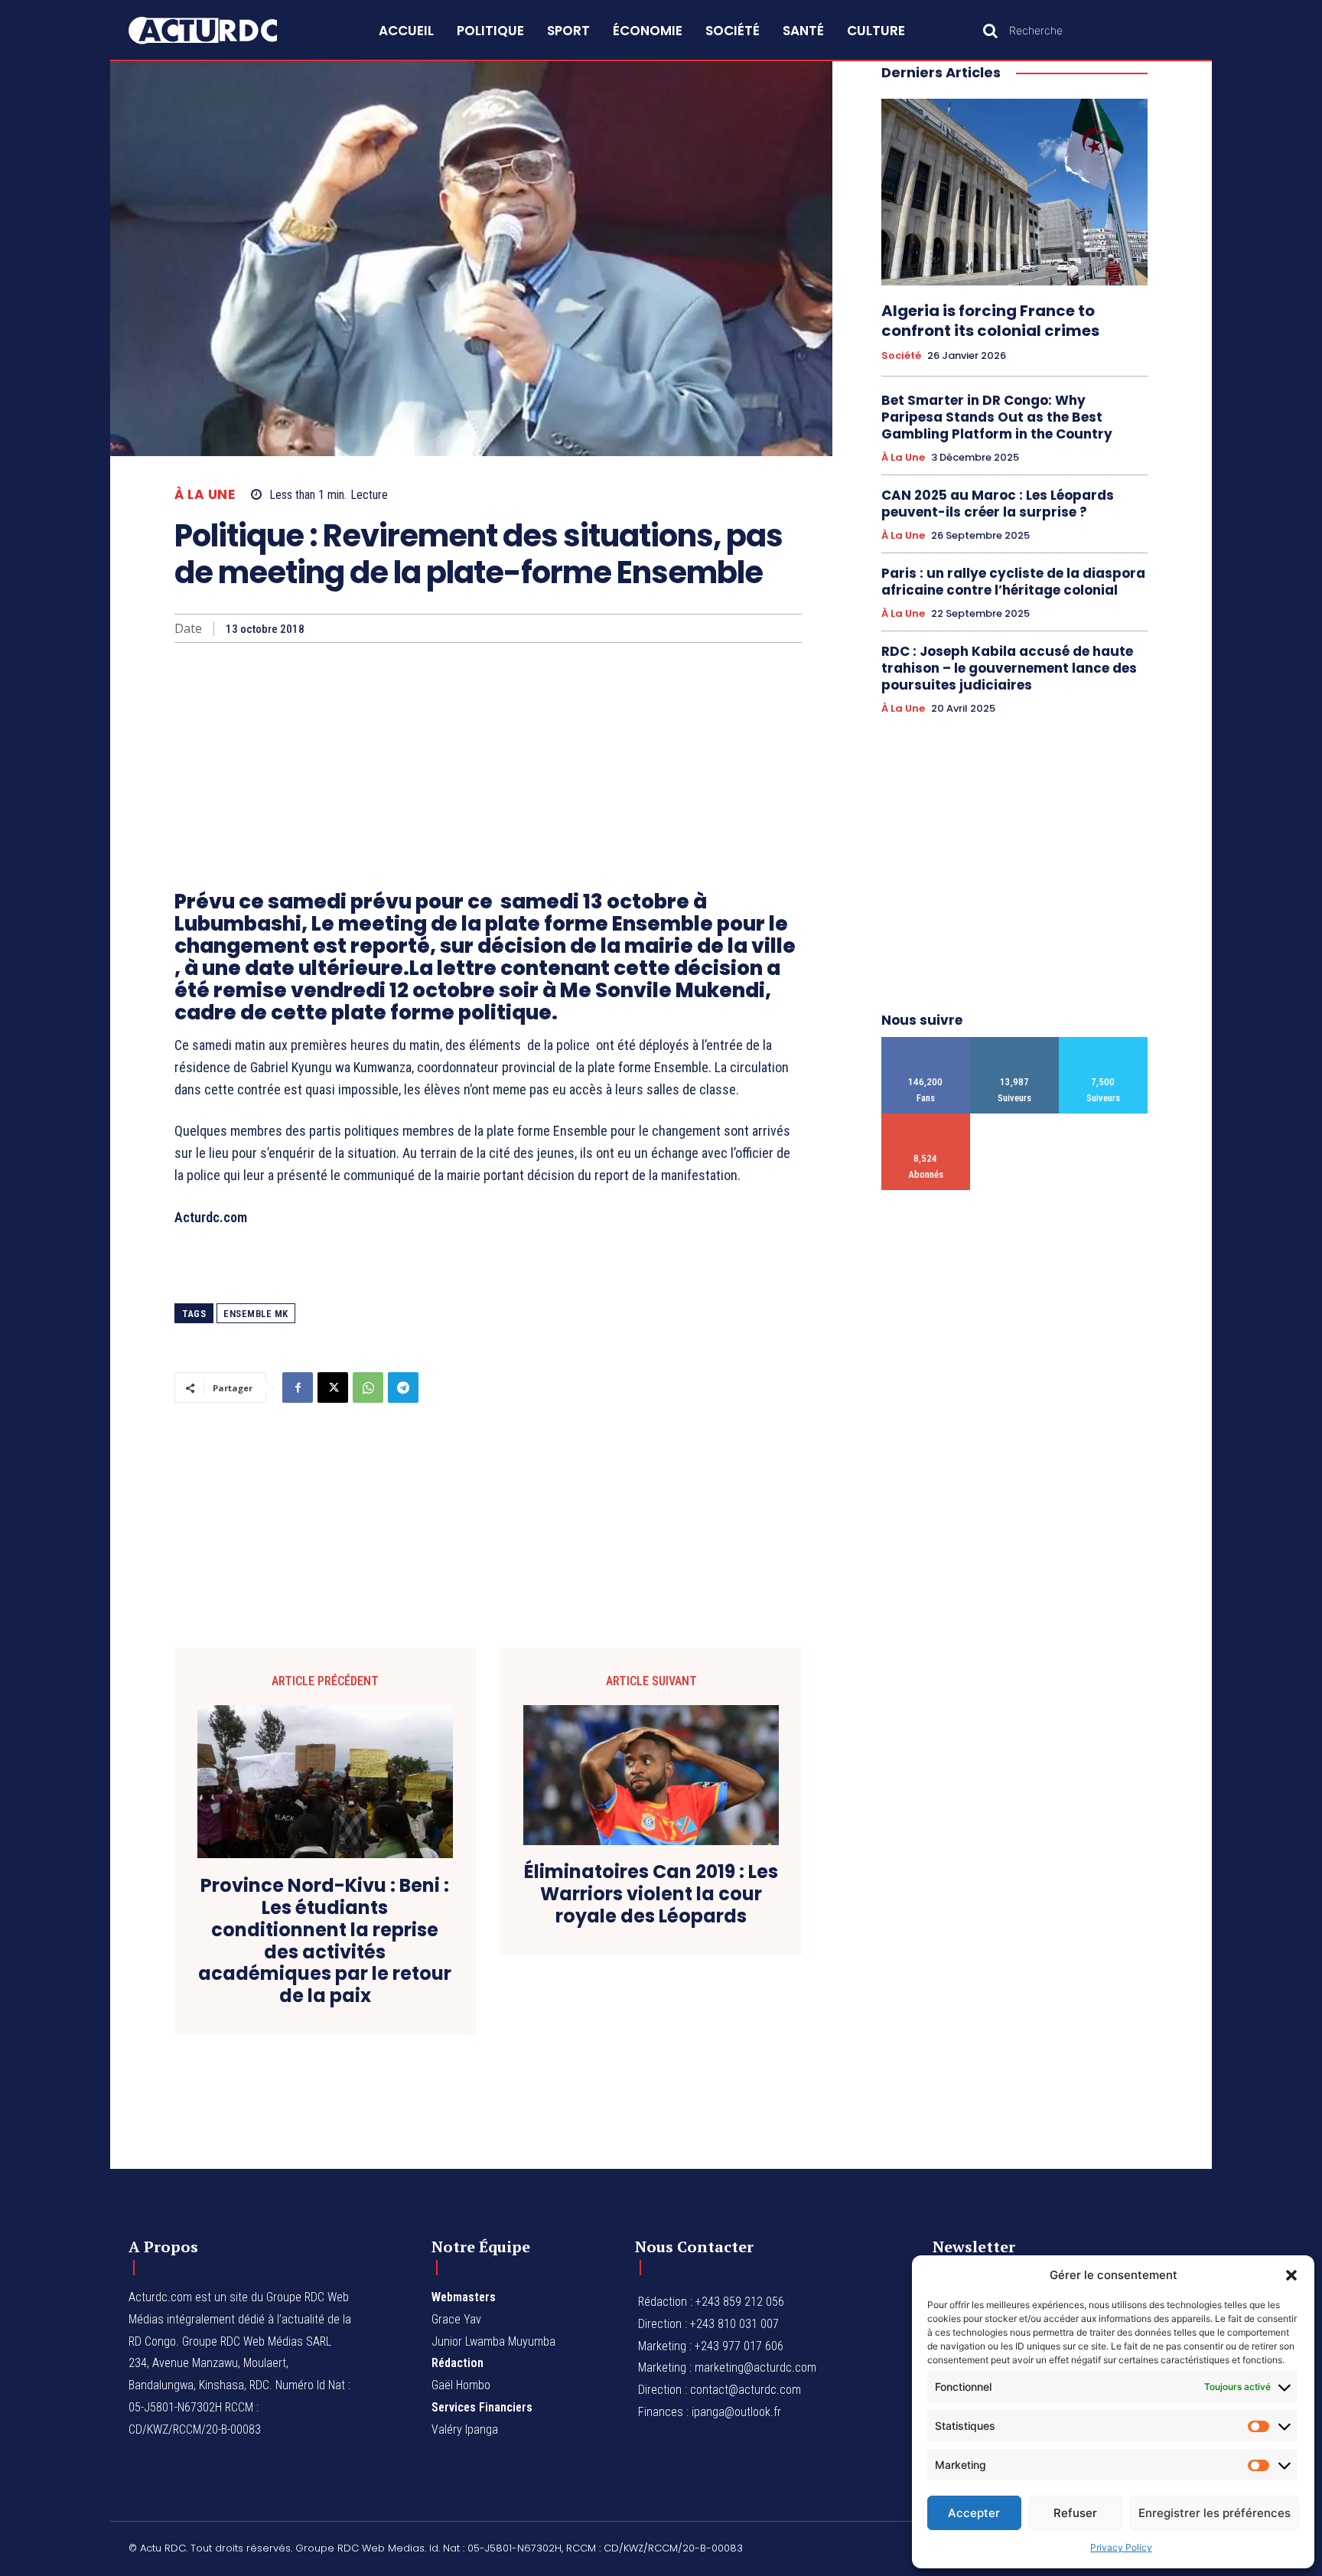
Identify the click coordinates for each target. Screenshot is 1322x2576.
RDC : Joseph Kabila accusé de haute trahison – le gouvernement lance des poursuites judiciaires (1009, 668)
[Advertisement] (488, 758)
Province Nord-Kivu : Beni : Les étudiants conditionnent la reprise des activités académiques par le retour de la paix (325, 1941)
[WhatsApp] (368, 1387)
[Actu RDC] (220, 31)
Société (901, 356)
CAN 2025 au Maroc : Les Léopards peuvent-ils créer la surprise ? (998, 504)
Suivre (1015, 1043)
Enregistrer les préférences (1215, 2513)
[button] (1291, 2275)
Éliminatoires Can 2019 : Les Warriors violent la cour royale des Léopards (651, 1894)
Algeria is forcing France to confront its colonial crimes (990, 321)
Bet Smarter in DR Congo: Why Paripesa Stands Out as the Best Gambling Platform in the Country (997, 417)
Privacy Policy (1121, 2547)
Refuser (1075, 2513)
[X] (333, 1387)
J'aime (926, 1043)
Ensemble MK (256, 1314)
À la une (205, 495)
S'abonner (926, 1119)
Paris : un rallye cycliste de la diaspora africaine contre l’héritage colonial (1013, 582)
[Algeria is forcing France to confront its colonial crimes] (1014, 192)
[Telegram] (403, 1387)
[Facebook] (298, 1387)
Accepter (974, 2513)
